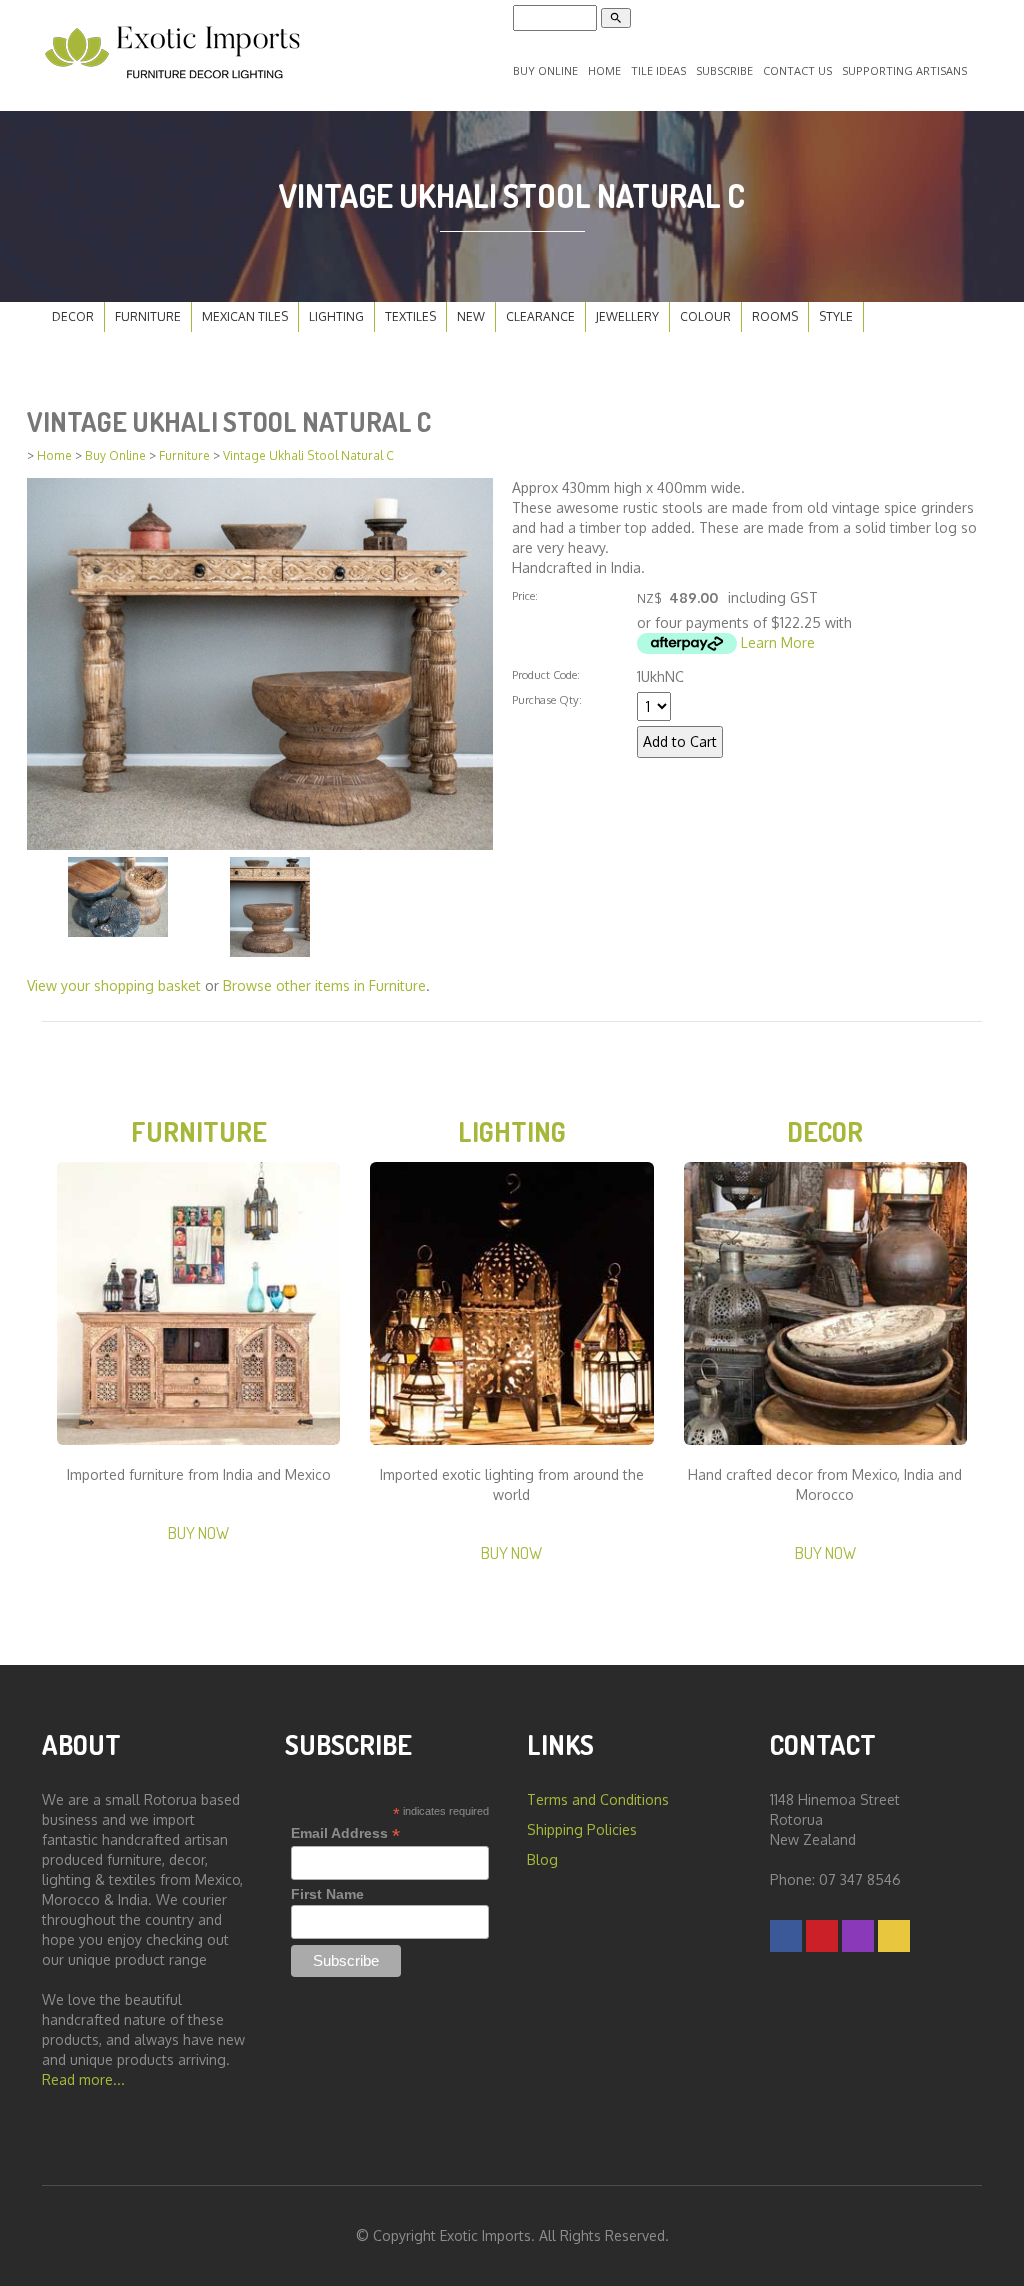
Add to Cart (680, 741)
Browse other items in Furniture (324, 985)
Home (604, 70)
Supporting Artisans (904, 70)
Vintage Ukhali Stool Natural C (308, 455)
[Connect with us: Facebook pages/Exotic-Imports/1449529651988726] (786, 1935)
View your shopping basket (114, 985)
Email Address (345, 1833)
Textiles (410, 316)
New (471, 316)
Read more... (83, 2079)
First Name (327, 1894)
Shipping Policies (582, 1829)
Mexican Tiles (245, 316)
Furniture (148, 316)
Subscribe (724, 70)
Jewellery (627, 316)
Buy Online (545, 70)
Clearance (540, 316)
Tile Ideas (658, 70)
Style (836, 316)
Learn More (778, 642)
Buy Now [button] (198, 1532)
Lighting (336, 316)
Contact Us (797, 70)
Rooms (775, 316)
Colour (705, 316)
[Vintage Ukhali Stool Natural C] (260, 662)
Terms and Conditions (598, 1799)
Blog (542, 1859)
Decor (73, 316)
